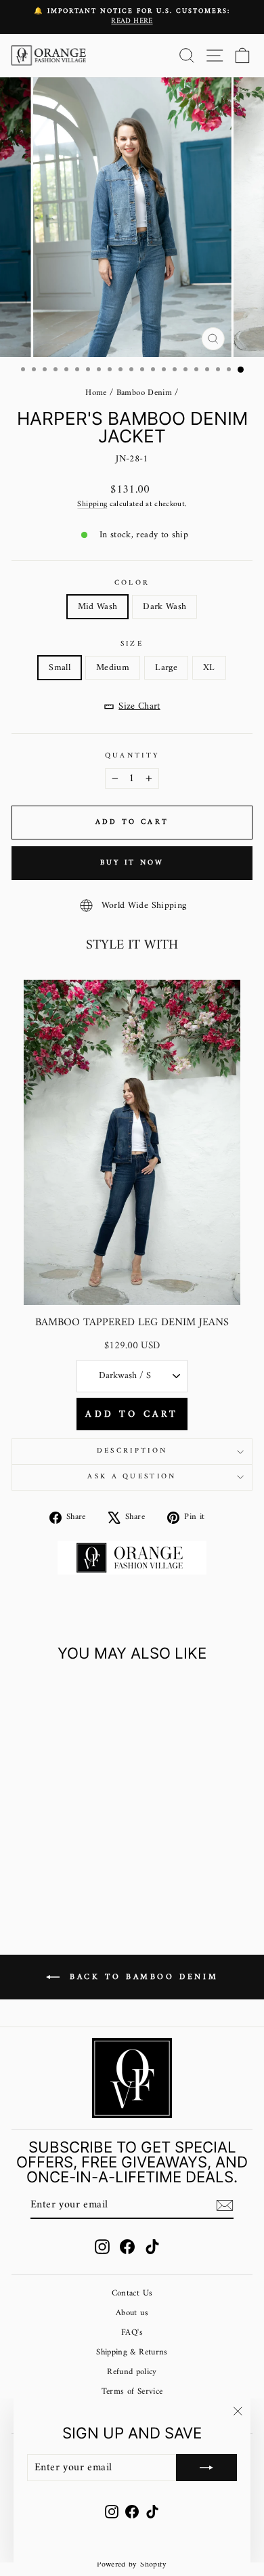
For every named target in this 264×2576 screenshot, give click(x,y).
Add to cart (132, 1414)
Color (132, 583)
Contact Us (132, 2293)
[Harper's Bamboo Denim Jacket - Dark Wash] (65, 1874)
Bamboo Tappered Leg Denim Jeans (132, 1323)
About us (132, 2313)
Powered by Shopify (132, 2565)
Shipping (92, 504)
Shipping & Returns (132, 2352)
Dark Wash (164, 607)
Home (96, 393)
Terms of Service (132, 2392)
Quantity (132, 756)
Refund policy (132, 2372)
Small (60, 668)
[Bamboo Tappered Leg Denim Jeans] (132, 1142)
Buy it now (132, 863)
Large (166, 668)
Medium (113, 668)
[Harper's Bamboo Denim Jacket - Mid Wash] (50, 1874)
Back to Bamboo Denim (142, 1977)
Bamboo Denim (144, 393)
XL (209, 668)
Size (132, 644)
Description (132, 1451)
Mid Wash (98, 607)
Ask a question (132, 1477)
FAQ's (132, 2333)
